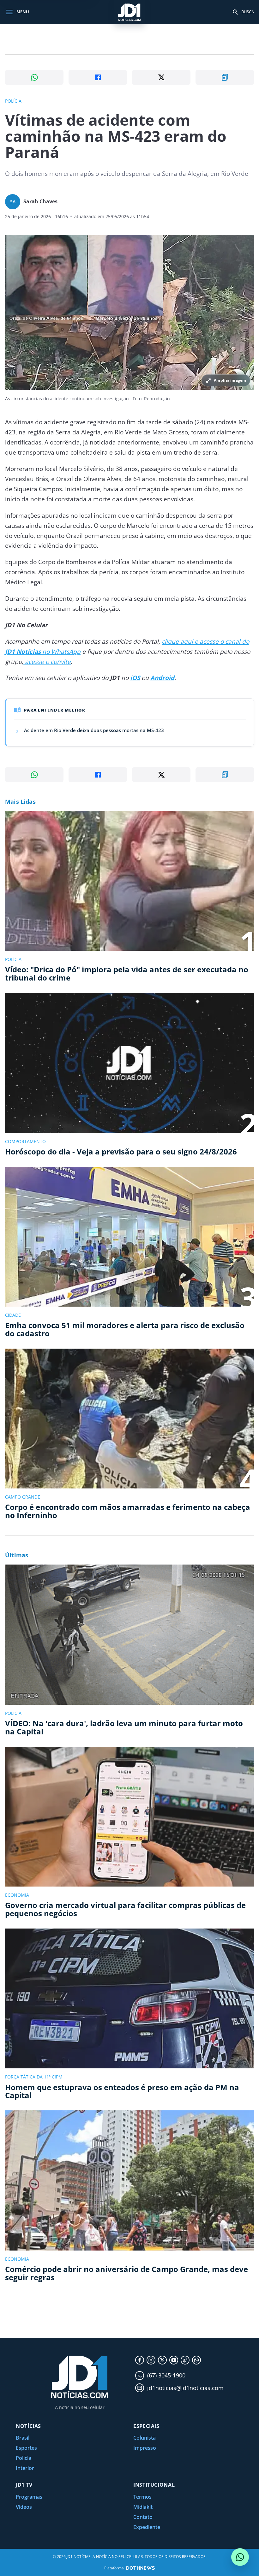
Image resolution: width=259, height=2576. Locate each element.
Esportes (26, 2448)
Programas (29, 2497)
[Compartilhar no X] (161, 77)
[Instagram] (151, 2360)
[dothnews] (141, 2568)
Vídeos (24, 2507)
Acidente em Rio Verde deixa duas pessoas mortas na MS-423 (94, 730)
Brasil (23, 2438)
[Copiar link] (225, 77)
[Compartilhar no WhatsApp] (34, 77)
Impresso (145, 2448)
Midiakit (143, 2507)
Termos (142, 2497)
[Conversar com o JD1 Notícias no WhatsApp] (240, 2557)
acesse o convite (47, 662)
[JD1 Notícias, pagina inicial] (129, 12)
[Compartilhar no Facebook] (98, 77)
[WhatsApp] (196, 2360)
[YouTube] (174, 2360)
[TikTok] (185, 2360)
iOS (135, 678)
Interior (25, 2468)
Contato (143, 2517)
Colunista (145, 2438)
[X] (162, 2360)
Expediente (147, 2527)
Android (162, 678)
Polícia (24, 2458)
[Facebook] (140, 2360)
